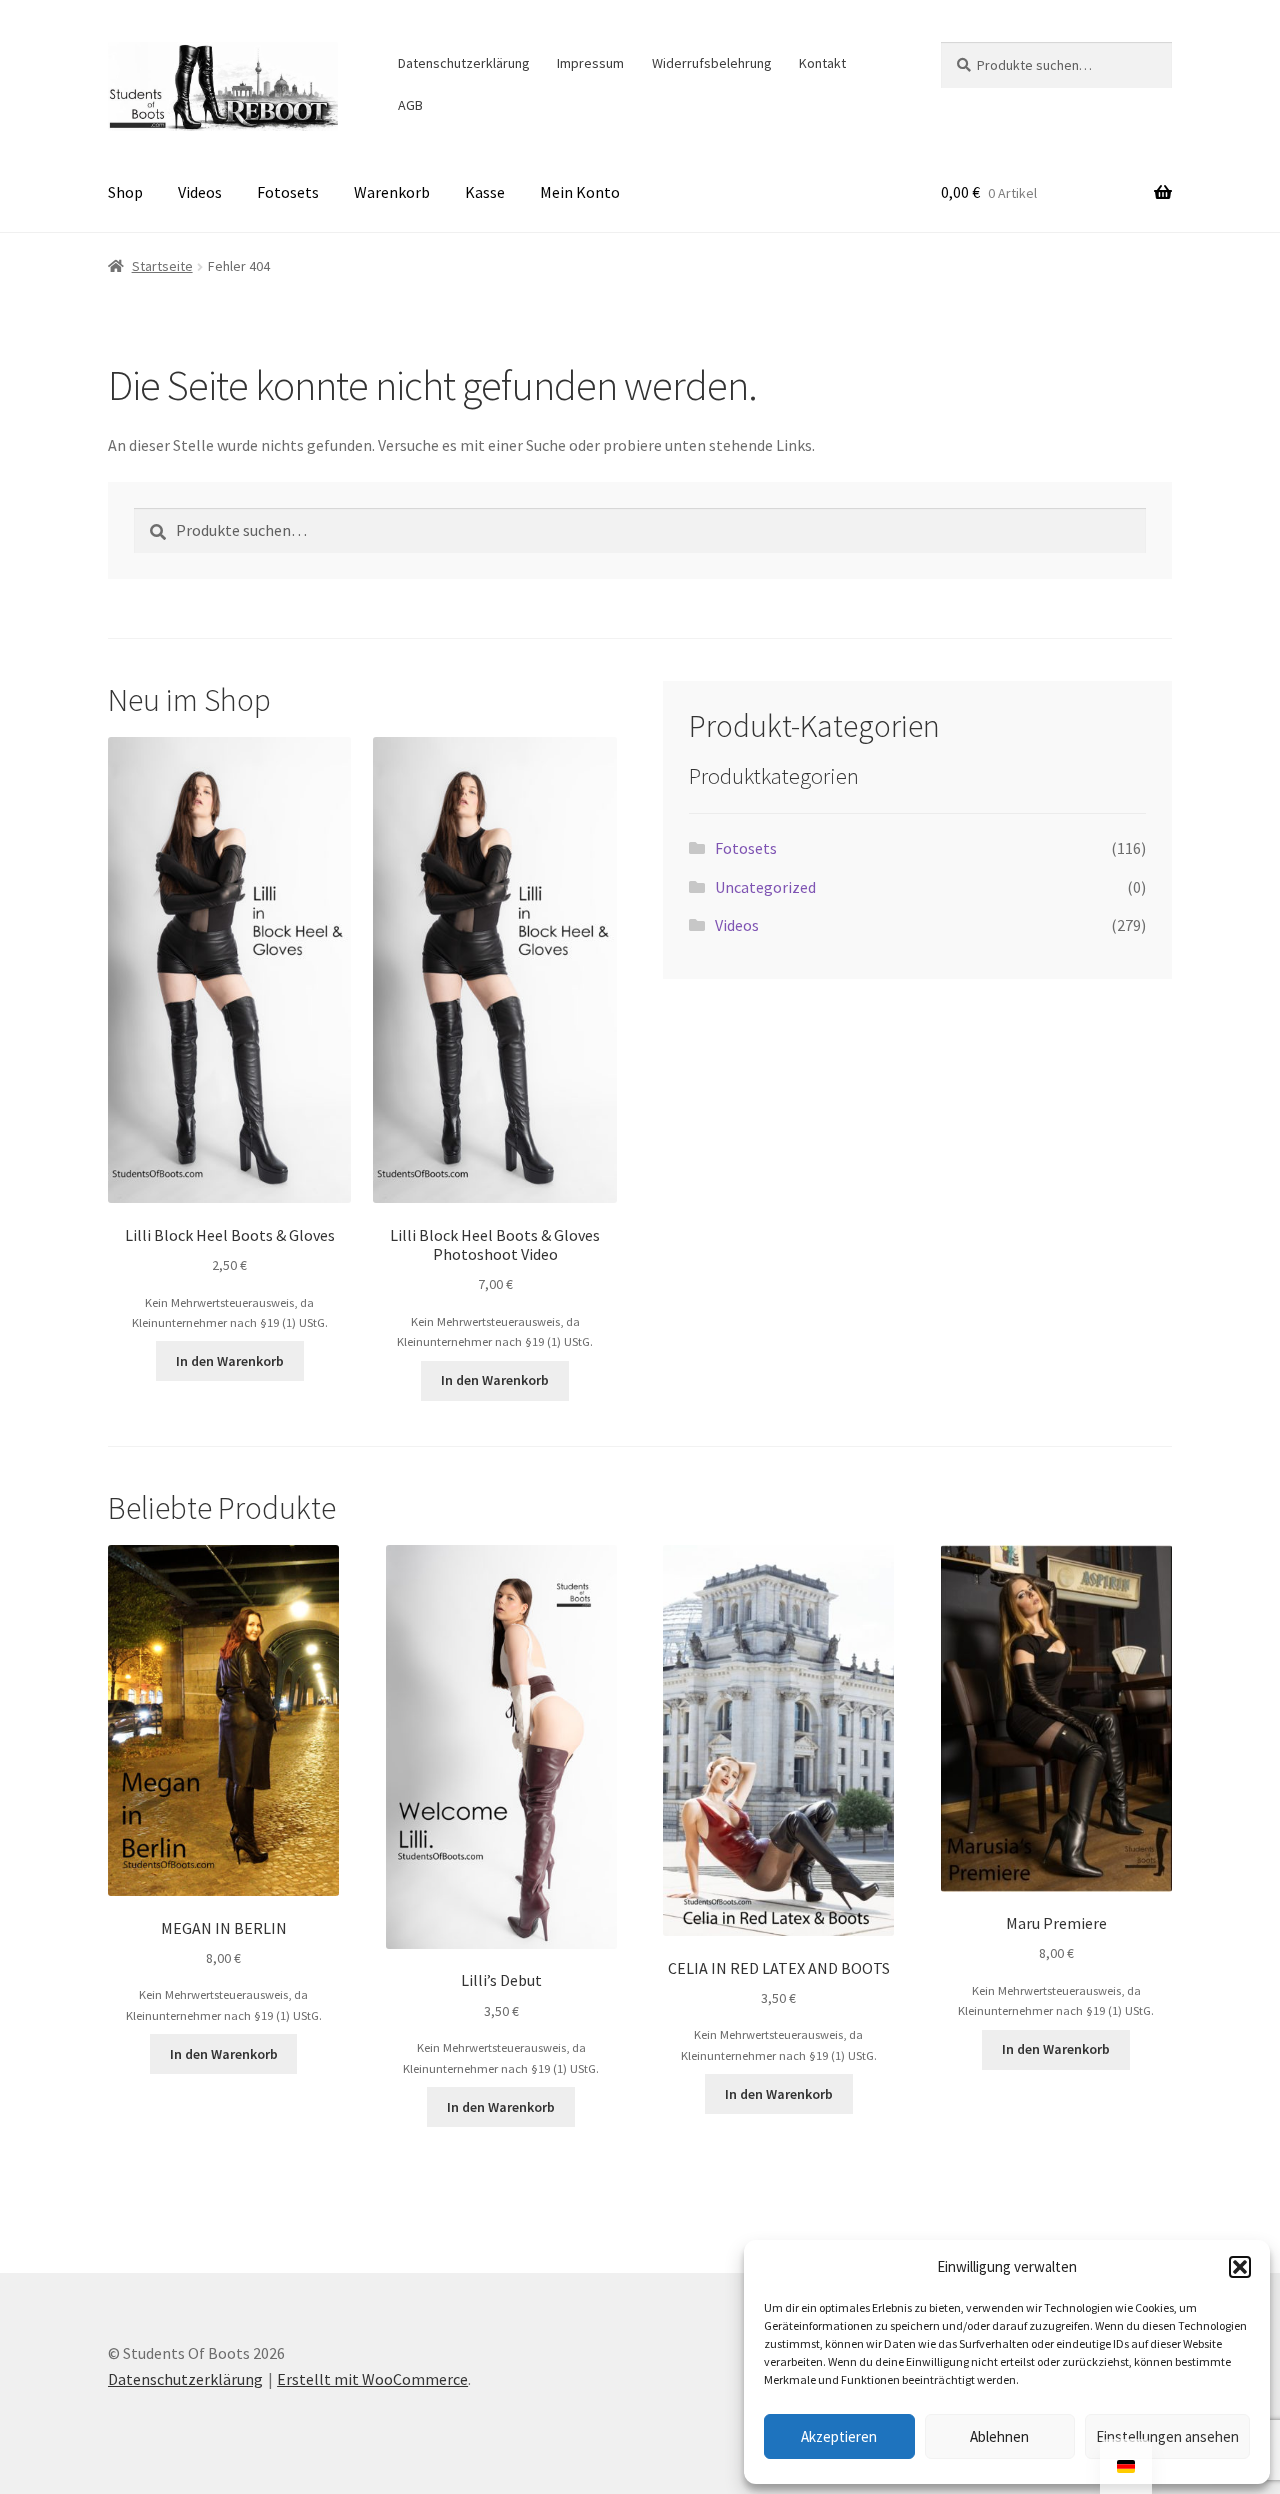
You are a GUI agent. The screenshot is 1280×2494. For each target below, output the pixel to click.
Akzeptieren (839, 2436)
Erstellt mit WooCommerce (372, 2379)
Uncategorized (765, 887)
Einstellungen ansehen (1167, 2436)
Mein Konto (580, 192)
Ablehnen (999, 2436)
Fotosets (288, 192)
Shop (125, 192)
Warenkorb (392, 192)
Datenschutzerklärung (464, 63)
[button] (1240, 2267)
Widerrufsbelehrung (712, 63)
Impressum (590, 63)
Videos (200, 192)
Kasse (485, 192)
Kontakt (822, 63)
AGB (410, 105)
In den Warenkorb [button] (230, 1361)
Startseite (162, 266)
